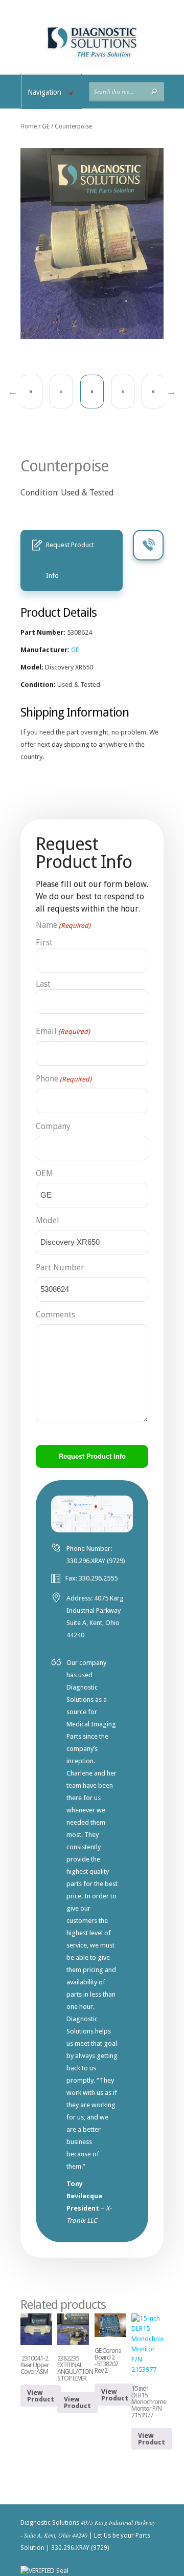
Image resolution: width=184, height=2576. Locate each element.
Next (171, 392)
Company (53, 1126)
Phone (64, 1079)
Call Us (148, 545)
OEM (44, 1173)
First (44, 943)
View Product (41, 2396)
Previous (13, 392)
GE (46, 126)
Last (43, 984)
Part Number (60, 1268)
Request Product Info (70, 560)
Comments (55, 1315)
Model (48, 1220)
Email (63, 1031)
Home (29, 126)
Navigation (44, 92)
